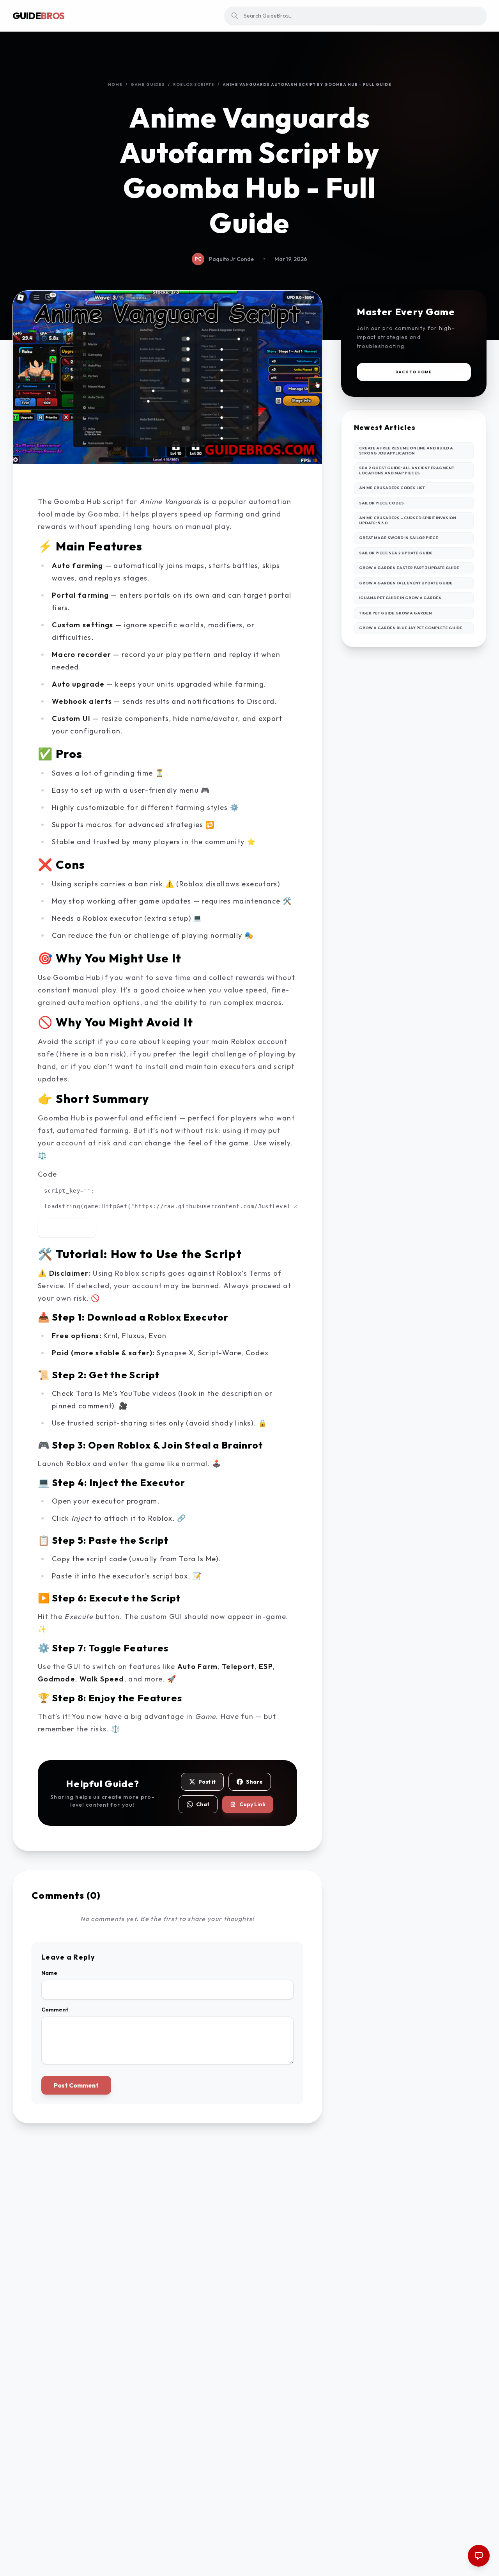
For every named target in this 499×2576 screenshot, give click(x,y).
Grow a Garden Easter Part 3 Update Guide (409, 568)
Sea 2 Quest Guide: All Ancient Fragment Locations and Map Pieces (407, 470)
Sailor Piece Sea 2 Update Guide (396, 553)
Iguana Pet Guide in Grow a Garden (400, 598)
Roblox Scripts (194, 84)
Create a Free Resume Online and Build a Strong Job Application (406, 451)
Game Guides (148, 84)
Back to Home (414, 372)
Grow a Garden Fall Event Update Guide (406, 583)
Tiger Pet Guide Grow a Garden (395, 613)
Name (49, 1973)
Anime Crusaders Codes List (392, 488)
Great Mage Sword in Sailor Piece (399, 538)
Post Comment (76, 2085)
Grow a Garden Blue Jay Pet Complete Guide (411, 628)
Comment (55, 2010)
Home (115, 84)
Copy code (72, 1228)
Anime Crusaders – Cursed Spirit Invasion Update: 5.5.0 (408, 520)
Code (47, 1174)
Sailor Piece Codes (381, 503)
